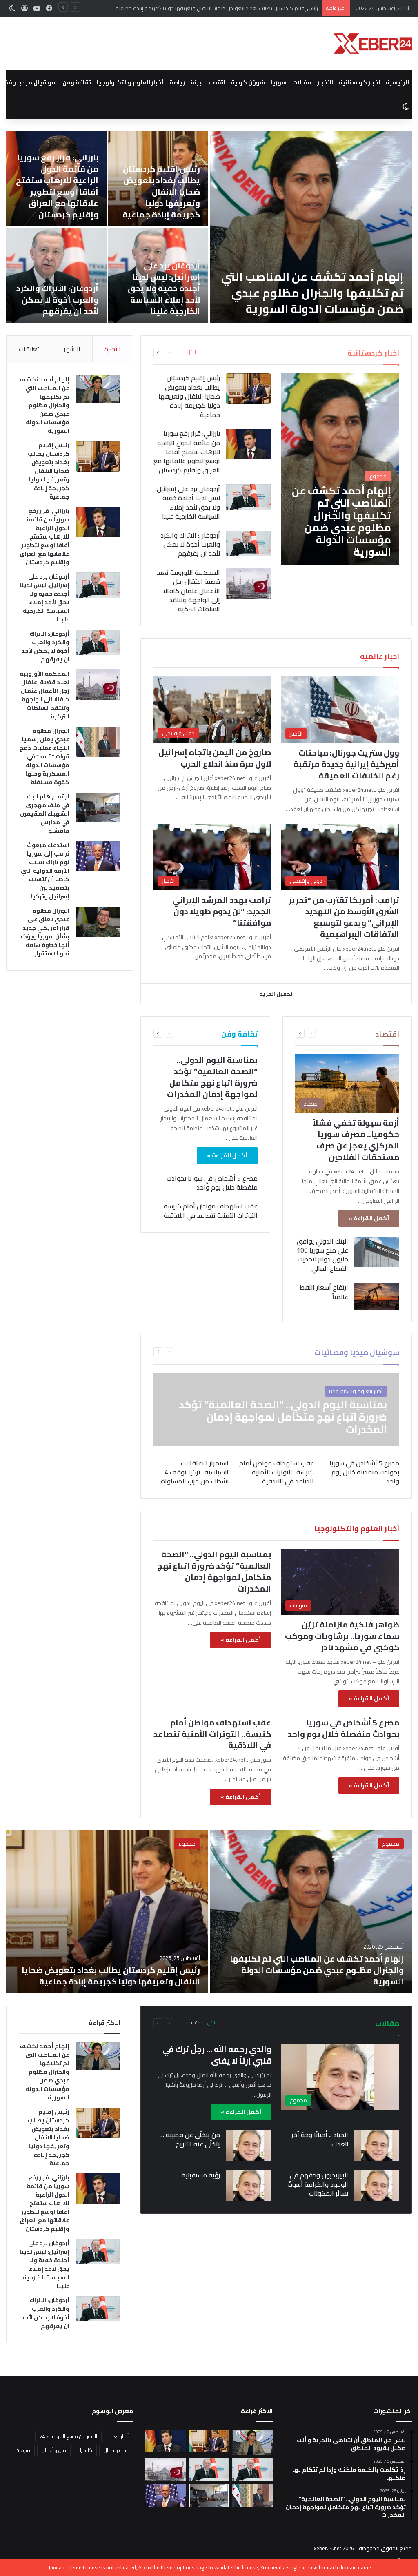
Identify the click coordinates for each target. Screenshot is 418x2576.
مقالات (302, 82)
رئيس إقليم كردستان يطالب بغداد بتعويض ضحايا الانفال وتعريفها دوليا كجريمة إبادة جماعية (189, 396)
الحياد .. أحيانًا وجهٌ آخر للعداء (320, 2139)
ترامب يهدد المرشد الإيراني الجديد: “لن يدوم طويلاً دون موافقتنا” (222, 911)
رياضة (177, 82)
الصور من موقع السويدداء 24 (68, 2436)
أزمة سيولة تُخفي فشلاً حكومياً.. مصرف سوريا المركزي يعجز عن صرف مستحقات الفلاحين (356, 1140)
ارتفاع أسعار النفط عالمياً (324, 1292)
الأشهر (72, 349)
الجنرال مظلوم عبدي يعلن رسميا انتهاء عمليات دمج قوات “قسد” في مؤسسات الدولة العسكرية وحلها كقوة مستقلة (137, 186)
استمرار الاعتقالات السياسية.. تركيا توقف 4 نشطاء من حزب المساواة (195, 1472)
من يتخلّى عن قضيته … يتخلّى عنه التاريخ (190, 2139)
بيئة (196, 82)
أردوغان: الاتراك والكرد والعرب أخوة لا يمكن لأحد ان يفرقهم (190, 544)
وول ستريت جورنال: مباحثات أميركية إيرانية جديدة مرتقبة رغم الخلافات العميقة (346, 764)
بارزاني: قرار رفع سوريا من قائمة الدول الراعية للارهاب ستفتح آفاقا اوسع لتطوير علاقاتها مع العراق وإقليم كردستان (190, 8)
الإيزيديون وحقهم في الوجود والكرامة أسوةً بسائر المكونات (318, 2184)
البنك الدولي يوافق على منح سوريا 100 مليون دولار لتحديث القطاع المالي (322, 1255)
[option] (209, 1912)
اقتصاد (216, 82)
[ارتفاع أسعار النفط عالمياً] (377, 1296)
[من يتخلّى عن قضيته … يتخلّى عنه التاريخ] (249, 2145)
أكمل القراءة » (369, 1218)
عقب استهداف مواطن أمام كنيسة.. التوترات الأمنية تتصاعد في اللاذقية (209, 1210)
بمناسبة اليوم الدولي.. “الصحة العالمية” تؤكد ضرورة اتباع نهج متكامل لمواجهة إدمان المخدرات (212, 1077)
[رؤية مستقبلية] (249, 2186)
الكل (191, 352)
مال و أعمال (54, 2450)
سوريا (279, 82)
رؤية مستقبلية (201, 2175)
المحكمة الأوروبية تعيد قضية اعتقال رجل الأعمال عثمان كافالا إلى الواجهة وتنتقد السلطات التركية (287, 293)
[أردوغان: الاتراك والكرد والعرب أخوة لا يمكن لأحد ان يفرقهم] (249, 543)
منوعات (23, 2450)
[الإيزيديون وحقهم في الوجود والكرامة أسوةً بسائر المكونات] (377, 2186)
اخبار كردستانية (359, 82)
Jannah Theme (65, 2567)
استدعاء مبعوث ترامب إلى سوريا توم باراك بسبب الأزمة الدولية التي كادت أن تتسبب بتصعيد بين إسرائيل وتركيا (135, 283)
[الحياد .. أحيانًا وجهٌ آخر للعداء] (377, 2145)
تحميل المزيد (276, 994)
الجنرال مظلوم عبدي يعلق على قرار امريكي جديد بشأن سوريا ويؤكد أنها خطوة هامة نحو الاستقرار (44, 932)
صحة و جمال (116, 2450)
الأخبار (325, 82)
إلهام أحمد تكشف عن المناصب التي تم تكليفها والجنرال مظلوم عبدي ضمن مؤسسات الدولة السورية (44, 405)
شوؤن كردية (248, 82)
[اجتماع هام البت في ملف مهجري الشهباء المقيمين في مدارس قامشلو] (98, 808)
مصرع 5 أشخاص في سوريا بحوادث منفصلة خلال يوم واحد (212, 1183)
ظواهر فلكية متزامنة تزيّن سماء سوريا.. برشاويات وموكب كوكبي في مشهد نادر (342, 1636)
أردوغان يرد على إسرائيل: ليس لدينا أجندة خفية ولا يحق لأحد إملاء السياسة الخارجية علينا (188, 502)
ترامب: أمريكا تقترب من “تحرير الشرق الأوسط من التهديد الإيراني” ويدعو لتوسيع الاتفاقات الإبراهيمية (344, 917)
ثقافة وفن (77, 82)
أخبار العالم (119, 2436)
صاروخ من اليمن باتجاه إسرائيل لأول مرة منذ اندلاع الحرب (215, 758)
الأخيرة (112, 349)
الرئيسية (397, 82)
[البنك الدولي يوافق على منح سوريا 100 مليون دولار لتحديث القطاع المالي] (377, 1252)
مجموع (391, 1844)
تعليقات (29, 349)
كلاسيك (85, 2450)
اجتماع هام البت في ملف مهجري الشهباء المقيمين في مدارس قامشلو (45, 814)
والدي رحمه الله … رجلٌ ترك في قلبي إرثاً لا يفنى (217, 2055)
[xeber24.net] (373, 44)
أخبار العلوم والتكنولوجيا (130, 82)
